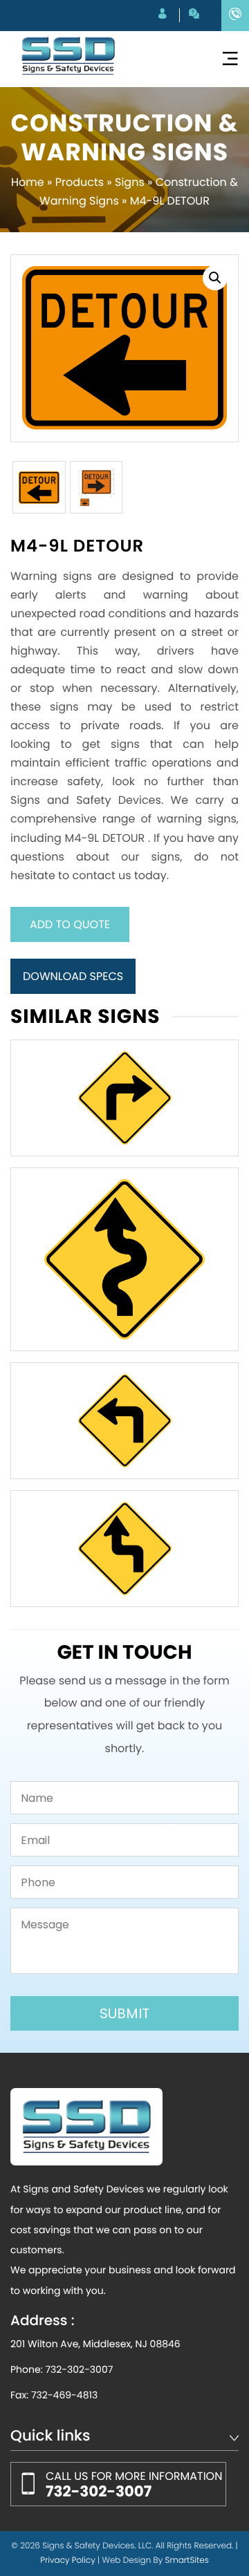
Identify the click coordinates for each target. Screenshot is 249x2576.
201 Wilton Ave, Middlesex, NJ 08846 (95, 2344)
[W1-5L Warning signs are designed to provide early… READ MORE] (124, 1259)
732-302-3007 (79, 2369)
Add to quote (70, 924)
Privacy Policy (68, 2560)
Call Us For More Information (134, 2485)
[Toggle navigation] (230, 59)
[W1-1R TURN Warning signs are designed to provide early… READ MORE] (124, 1098)
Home (28, 182)
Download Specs (73, 976)
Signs (130, 182)
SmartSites (187, 2560)
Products (80, 182)
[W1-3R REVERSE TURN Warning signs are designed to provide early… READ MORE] (124, 1549)
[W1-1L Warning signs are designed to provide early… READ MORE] (124, 1421)
